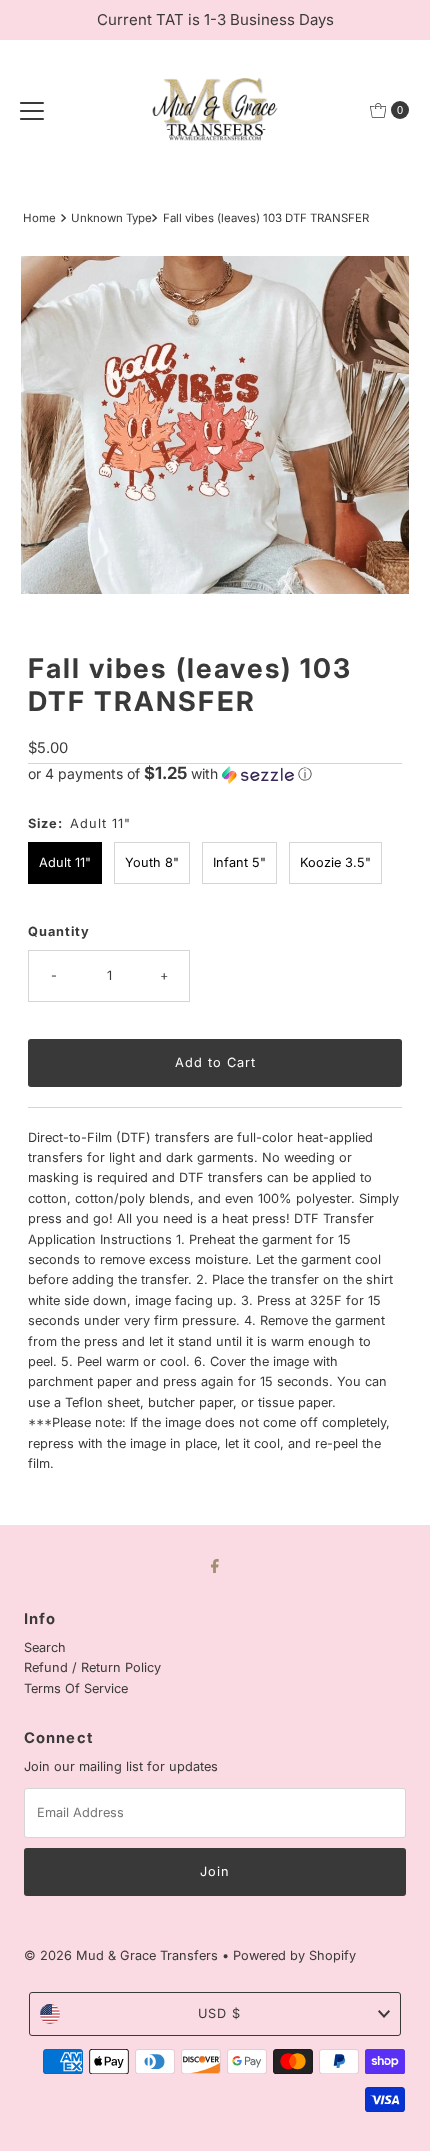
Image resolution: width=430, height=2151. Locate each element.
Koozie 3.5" (335, 862)
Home (39, 218)
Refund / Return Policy (92, 1667)
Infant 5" (239, 862)
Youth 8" (152, 862)
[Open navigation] (32, 110)
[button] (215, 774)
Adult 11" (65, 862)
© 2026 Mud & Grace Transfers (123, 1955)
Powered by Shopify (294, 1955)
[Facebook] (215, 1565)
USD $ (219, 2013)
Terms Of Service (76, 1688)
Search (45, 1647)
